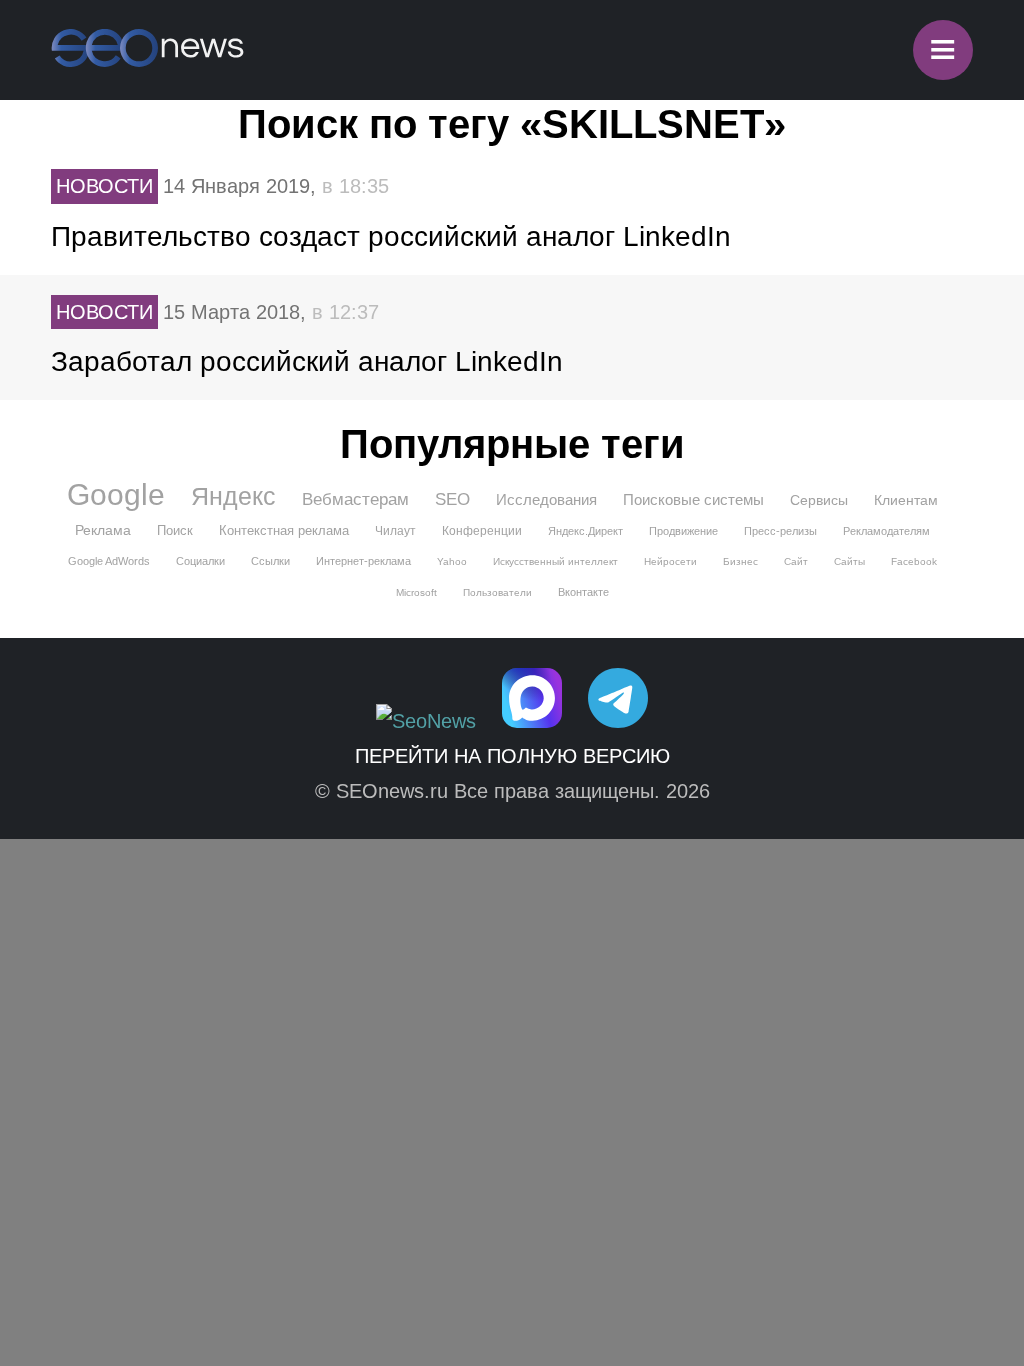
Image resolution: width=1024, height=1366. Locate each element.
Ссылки (270, 561)
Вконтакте (583, 592)
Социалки (200, 561)
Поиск (175, 530)
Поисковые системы (693, 499)
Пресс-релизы (780, 531)
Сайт (796, 561)
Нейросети (670, 561)
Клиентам (906, 500)
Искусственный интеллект (555, 561)
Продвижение (683, 531)
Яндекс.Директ (585, 531)
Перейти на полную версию (512, 756)
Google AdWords (109, 561)
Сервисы (819, 500)
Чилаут (395, 531)
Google (116, 495)
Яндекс (233, 496)
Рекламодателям (886, 531)
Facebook (914, 561)
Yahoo (452, 561)
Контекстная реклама (284, 530)
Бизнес (740, 561)
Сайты (849, 561)
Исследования (546, 499)
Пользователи (497, 592)
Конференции (482, 531)
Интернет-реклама (363, 561)
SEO (452, 499)
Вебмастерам (355, 499)
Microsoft (416, 592)
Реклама (103, 530)
